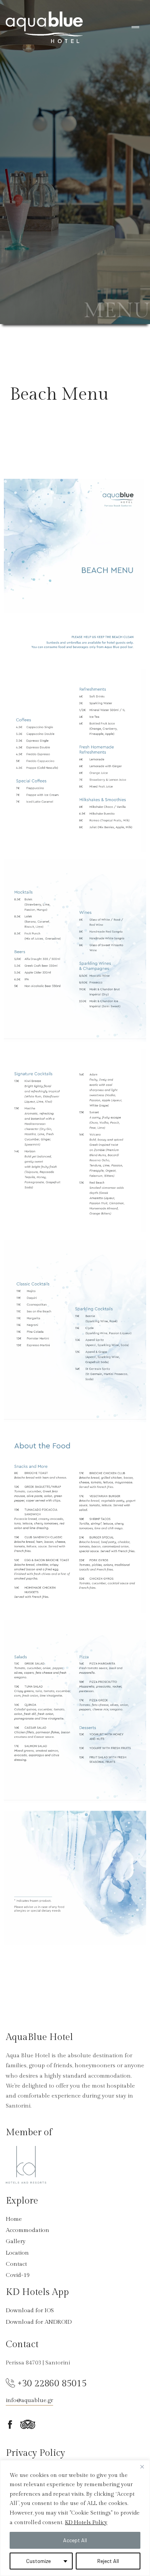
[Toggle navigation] (135, 27)
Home (14, 2219)
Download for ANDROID (39, 2322)
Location (17, 2253)
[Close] (142, 2467)
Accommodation (27, 2230)
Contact (16, 2264)
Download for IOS (30, 2310)
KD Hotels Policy (86, 2523)
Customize (38, 2561)
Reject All (108, 2561)
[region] (75, 2518)
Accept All (75, 2540)
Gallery (16, 2241)
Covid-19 (18, 2275)
